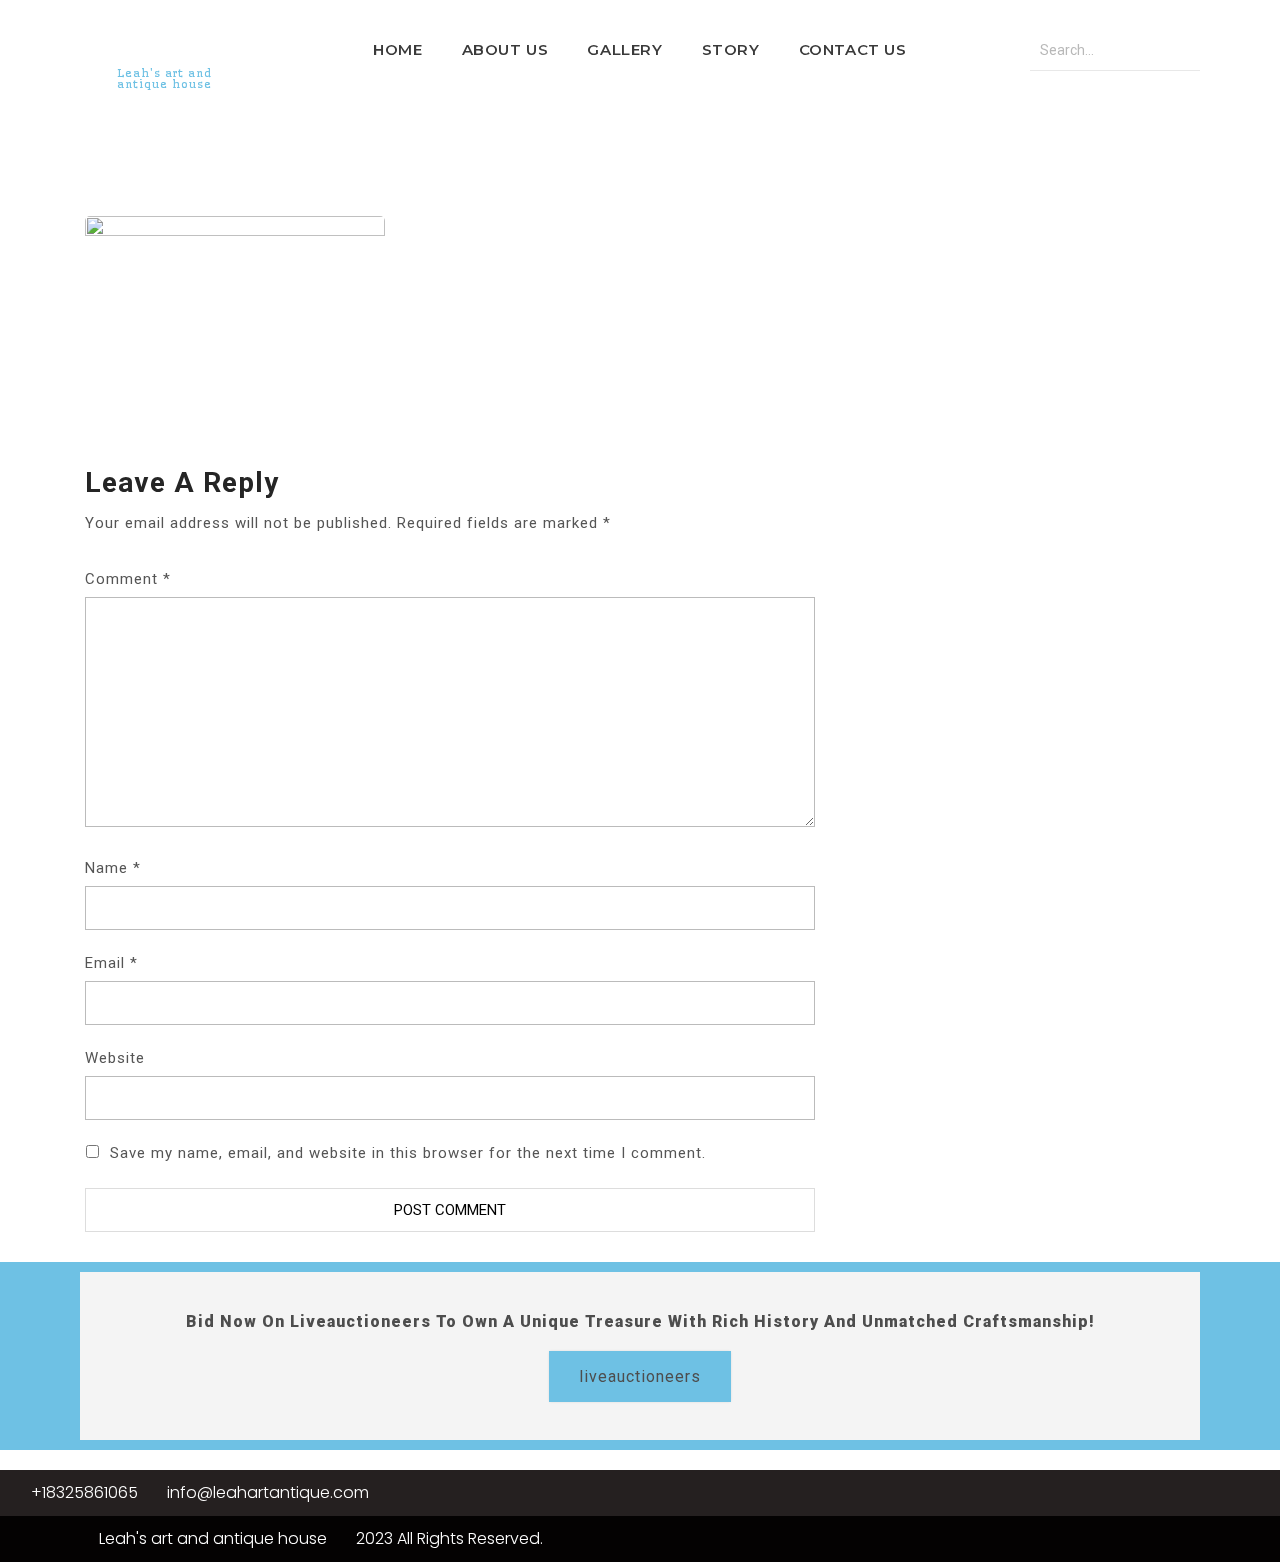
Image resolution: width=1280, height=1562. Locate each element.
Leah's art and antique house (164, 78)
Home (397, 49)
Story (731, 49)
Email (111, 963)
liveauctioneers (640, 1376)
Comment (128, 579)
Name (113, 868)
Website (115, 1058)
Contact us (853, 49)
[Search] (1180, 50)
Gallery (624, 49)
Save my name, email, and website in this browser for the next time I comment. (408, 1153)
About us (505, 49)
